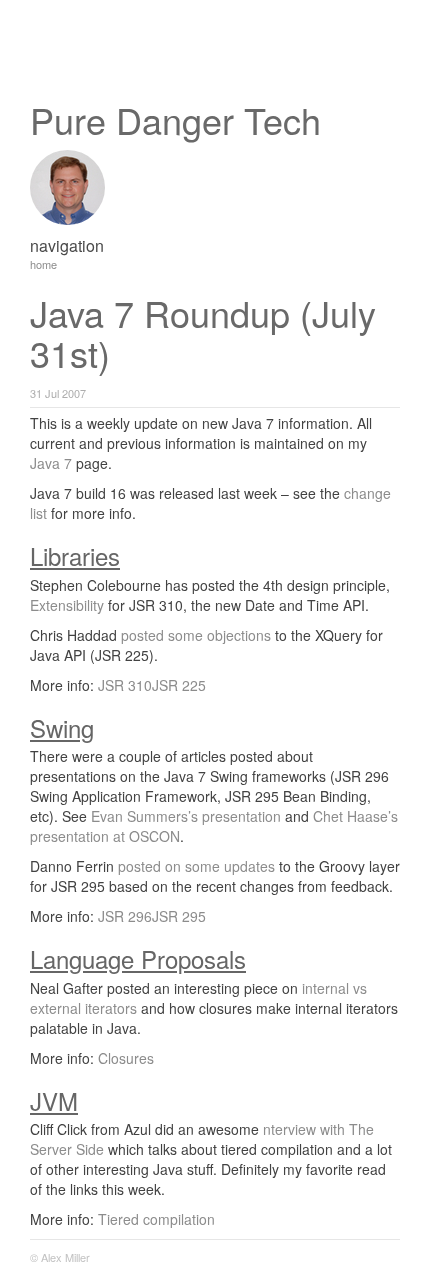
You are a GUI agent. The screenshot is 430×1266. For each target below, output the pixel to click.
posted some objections (196, 635)
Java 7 (51, 463)
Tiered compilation (156, 1219)
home (43, 264)
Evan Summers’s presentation (186, 816)
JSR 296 (125, 916)
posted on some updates (196, 866)
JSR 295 (179, 916)
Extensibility (67, 605)
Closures (126, 1058)
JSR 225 (179, 685)
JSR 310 (125, 685)
